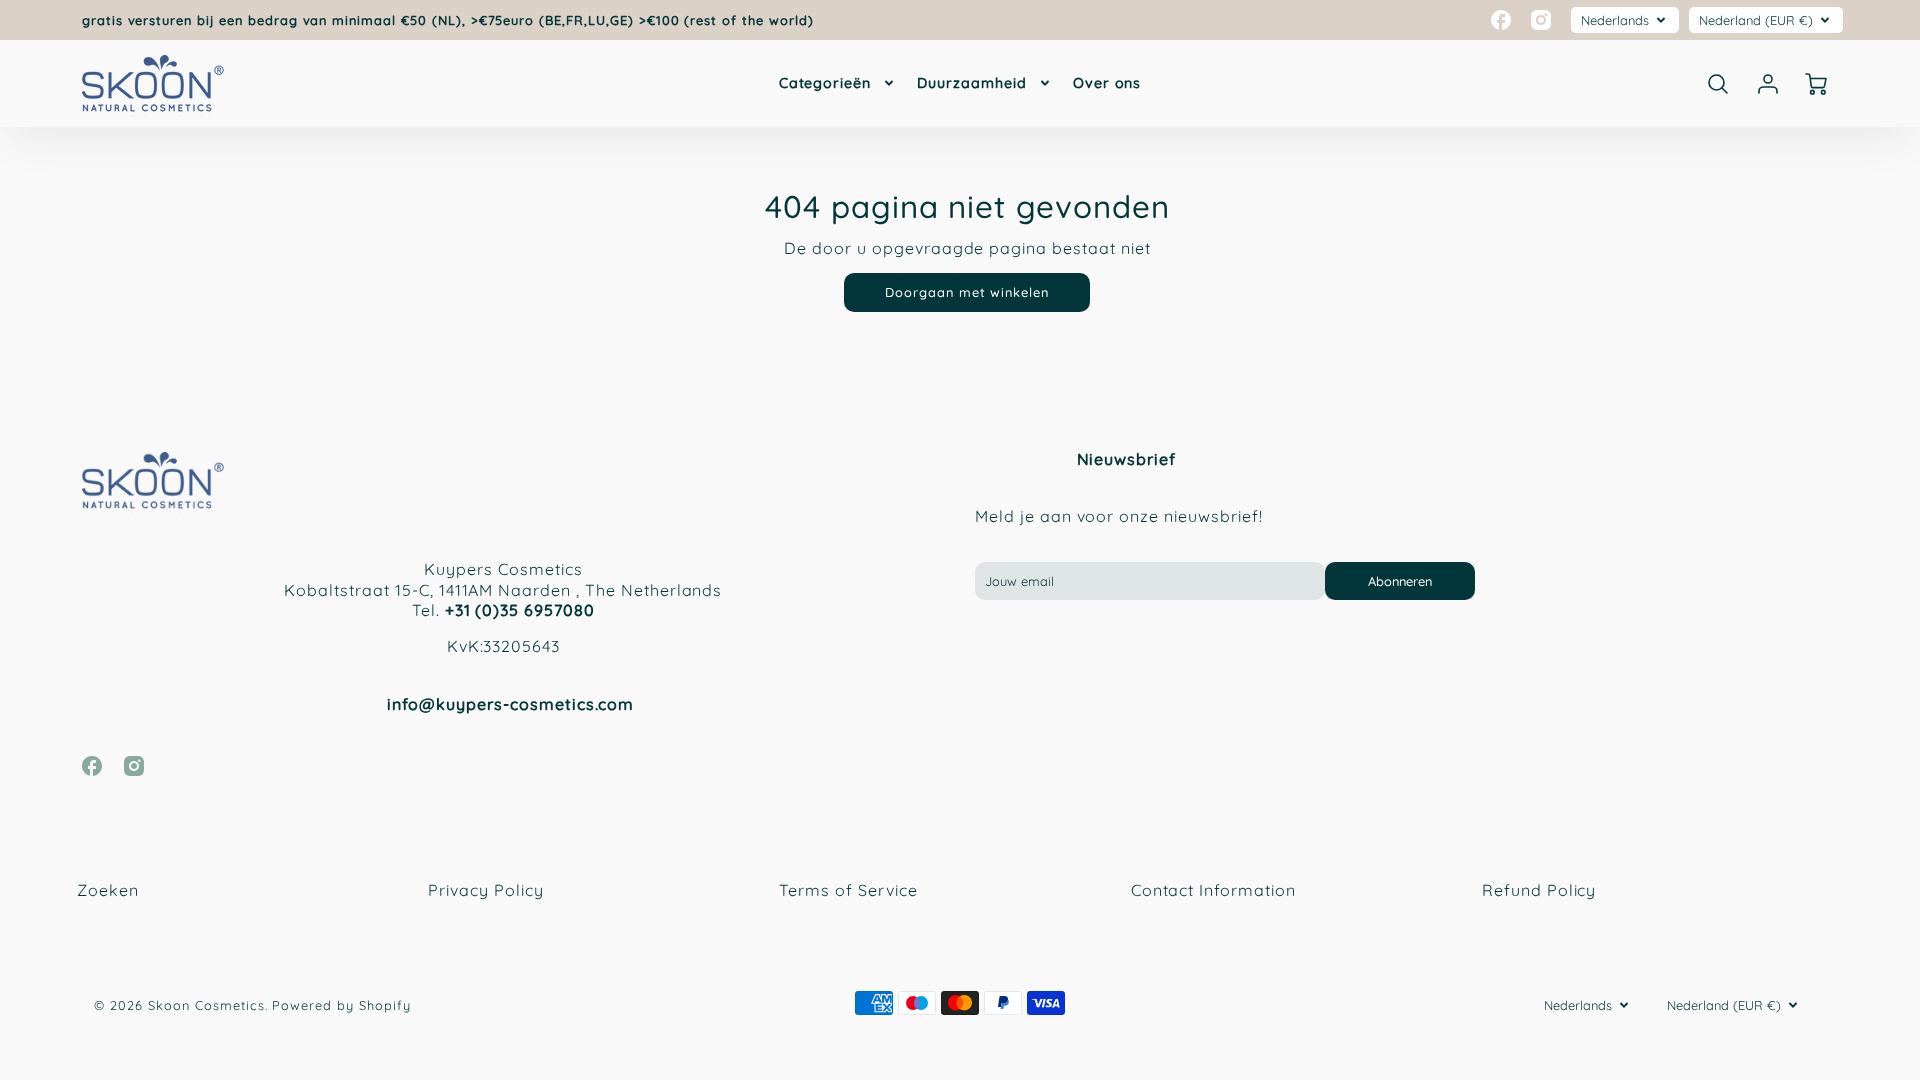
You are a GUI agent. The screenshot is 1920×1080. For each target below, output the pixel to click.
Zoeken (108, 890)
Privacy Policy (485, 890)
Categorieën (825, 83)
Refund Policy (1539, 890)
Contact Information (1213, 890)
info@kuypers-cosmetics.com (510, 704)
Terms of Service (848, 890)
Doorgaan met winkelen (967, 292)
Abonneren (1400, 581)
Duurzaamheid (972, 83)
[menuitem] (838, 83)
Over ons (1107, 83)
